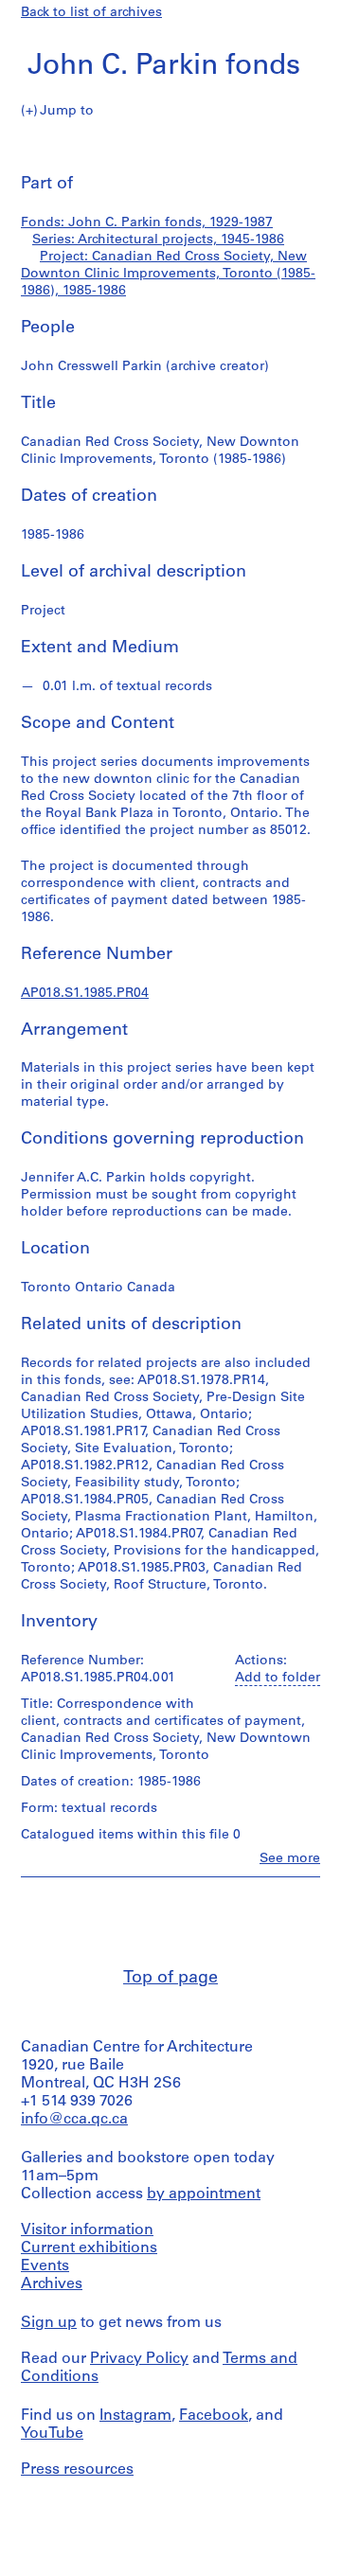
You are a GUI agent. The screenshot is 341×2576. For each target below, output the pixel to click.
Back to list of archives (91, 13)
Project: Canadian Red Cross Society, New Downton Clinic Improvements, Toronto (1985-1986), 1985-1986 (168, 274)
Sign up (49, 2323)
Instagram (135, 2416)
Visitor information (87, 2230)
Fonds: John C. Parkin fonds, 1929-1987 (147, 223)
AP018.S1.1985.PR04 (85, 994)
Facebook (214, 2416)
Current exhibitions (89, 2248)
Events (45, 2266)
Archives (52, 2284)
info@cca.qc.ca (74, 2120)
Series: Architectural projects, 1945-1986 (158, 240)
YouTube (52, 2434)
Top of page (170, 1979)
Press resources (77, 2470)
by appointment (204, 2194)
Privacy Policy (139, 2359)
